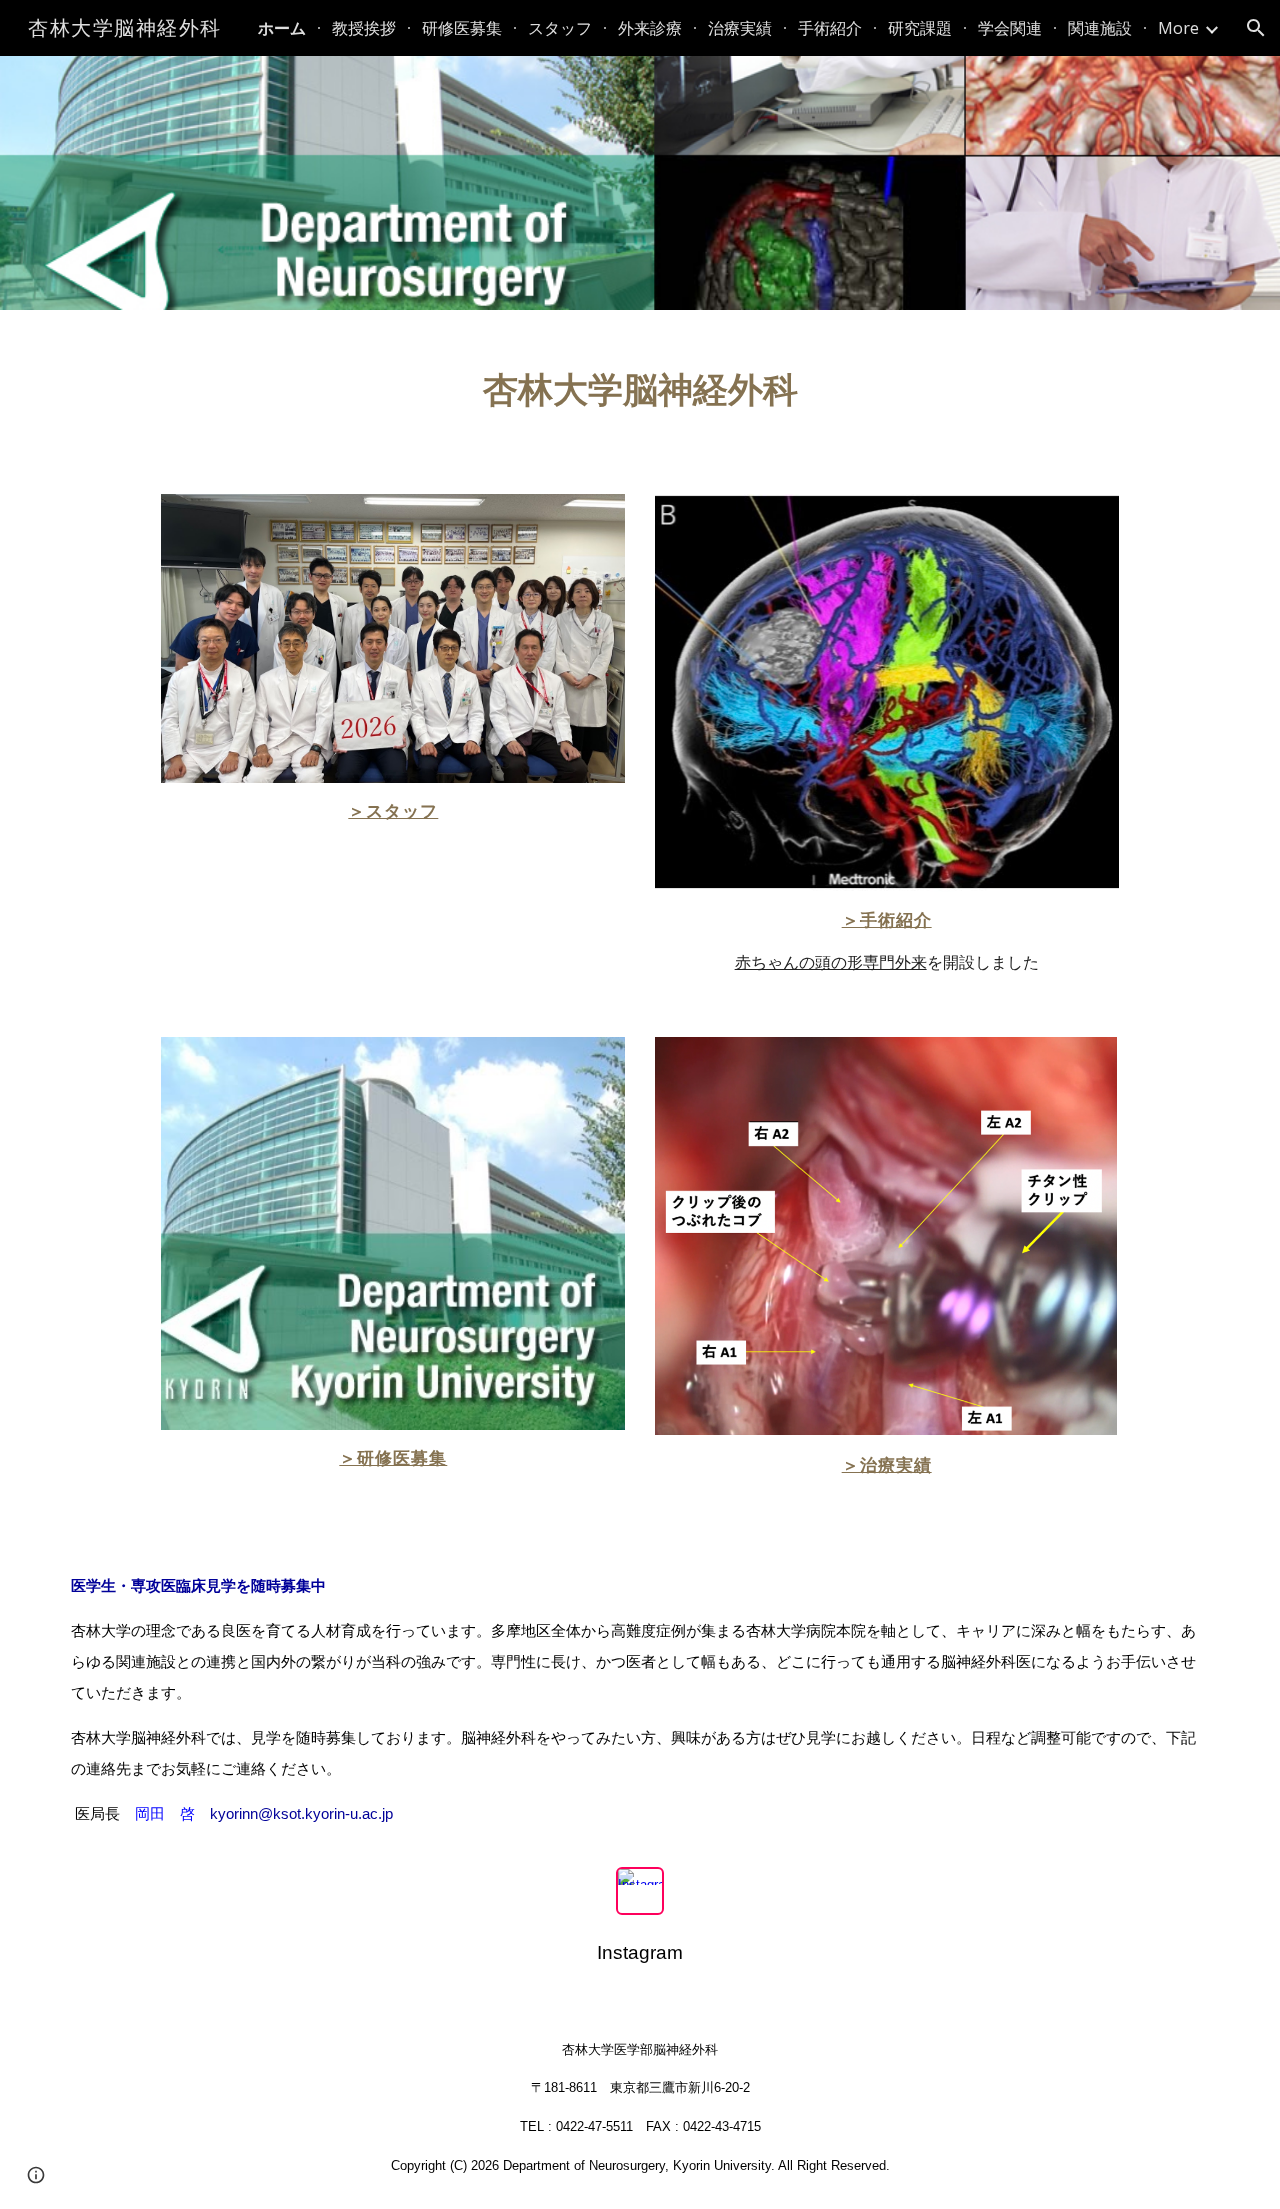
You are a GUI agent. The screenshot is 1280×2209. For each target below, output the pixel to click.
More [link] (1178, 28)
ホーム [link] (282, 28)
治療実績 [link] (740, 28)
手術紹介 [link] (830, 28)
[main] (640, 390)
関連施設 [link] (1100, 28)
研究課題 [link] (920, 28)
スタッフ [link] (560, 28)
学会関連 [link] (1010, 28)
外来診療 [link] (650, 28)
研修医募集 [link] (462, 28)
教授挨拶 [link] (364, 28)
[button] (1256, 28)
